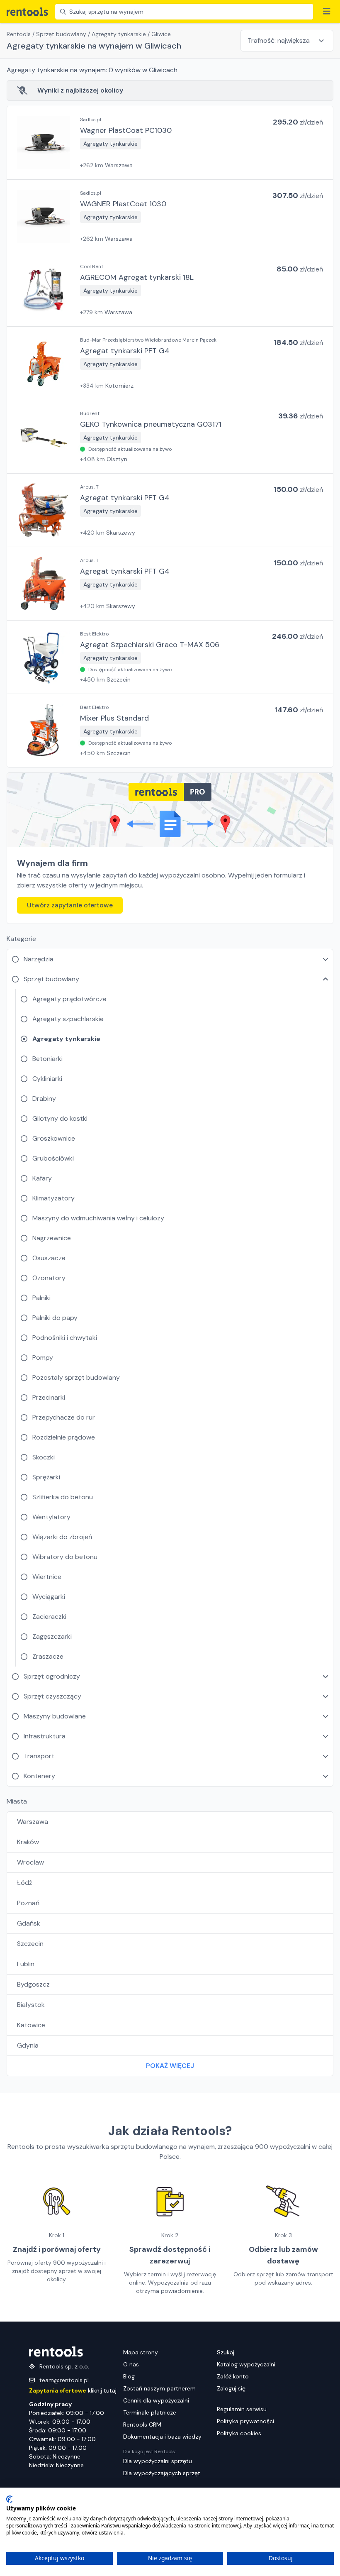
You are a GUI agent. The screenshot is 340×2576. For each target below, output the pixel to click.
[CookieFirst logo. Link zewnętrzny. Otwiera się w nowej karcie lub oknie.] (9, 2499)
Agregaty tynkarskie (119, 34)
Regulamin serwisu (242, 2409)
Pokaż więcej (170, 2066)
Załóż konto (233, 2376)
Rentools (19, 34)
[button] (170, 143)
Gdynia (28, 2045)
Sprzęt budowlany (61, 34)
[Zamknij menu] (327, 12)
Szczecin (30, 1944)
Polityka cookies (239, 2433)
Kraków (28, 1842)
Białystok (31, 2005)
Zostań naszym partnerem (159, 2388)
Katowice (31, 2025)
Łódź (24, 1883)
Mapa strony (141, 2352)
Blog (129, 2376)
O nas (131, 2364)
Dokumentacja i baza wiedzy (162, 2437)
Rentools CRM (142, 2424)
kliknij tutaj (73, 2390)
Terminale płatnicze (150, 2412)
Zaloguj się (231, 2388)
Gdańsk (29, 1923)
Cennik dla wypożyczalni (156, 2400)
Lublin (26, 1964)
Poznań (28, 1903)
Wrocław (30, 1862)
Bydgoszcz (33, 1984)
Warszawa (33, 1822)
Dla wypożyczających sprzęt (162, 2473)
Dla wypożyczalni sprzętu (158, 2461)
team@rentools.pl (64, 2380)
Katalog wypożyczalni (246, 2364)
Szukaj (226, 2352)
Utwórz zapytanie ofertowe (70, 905)
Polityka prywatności (245, 2421)
